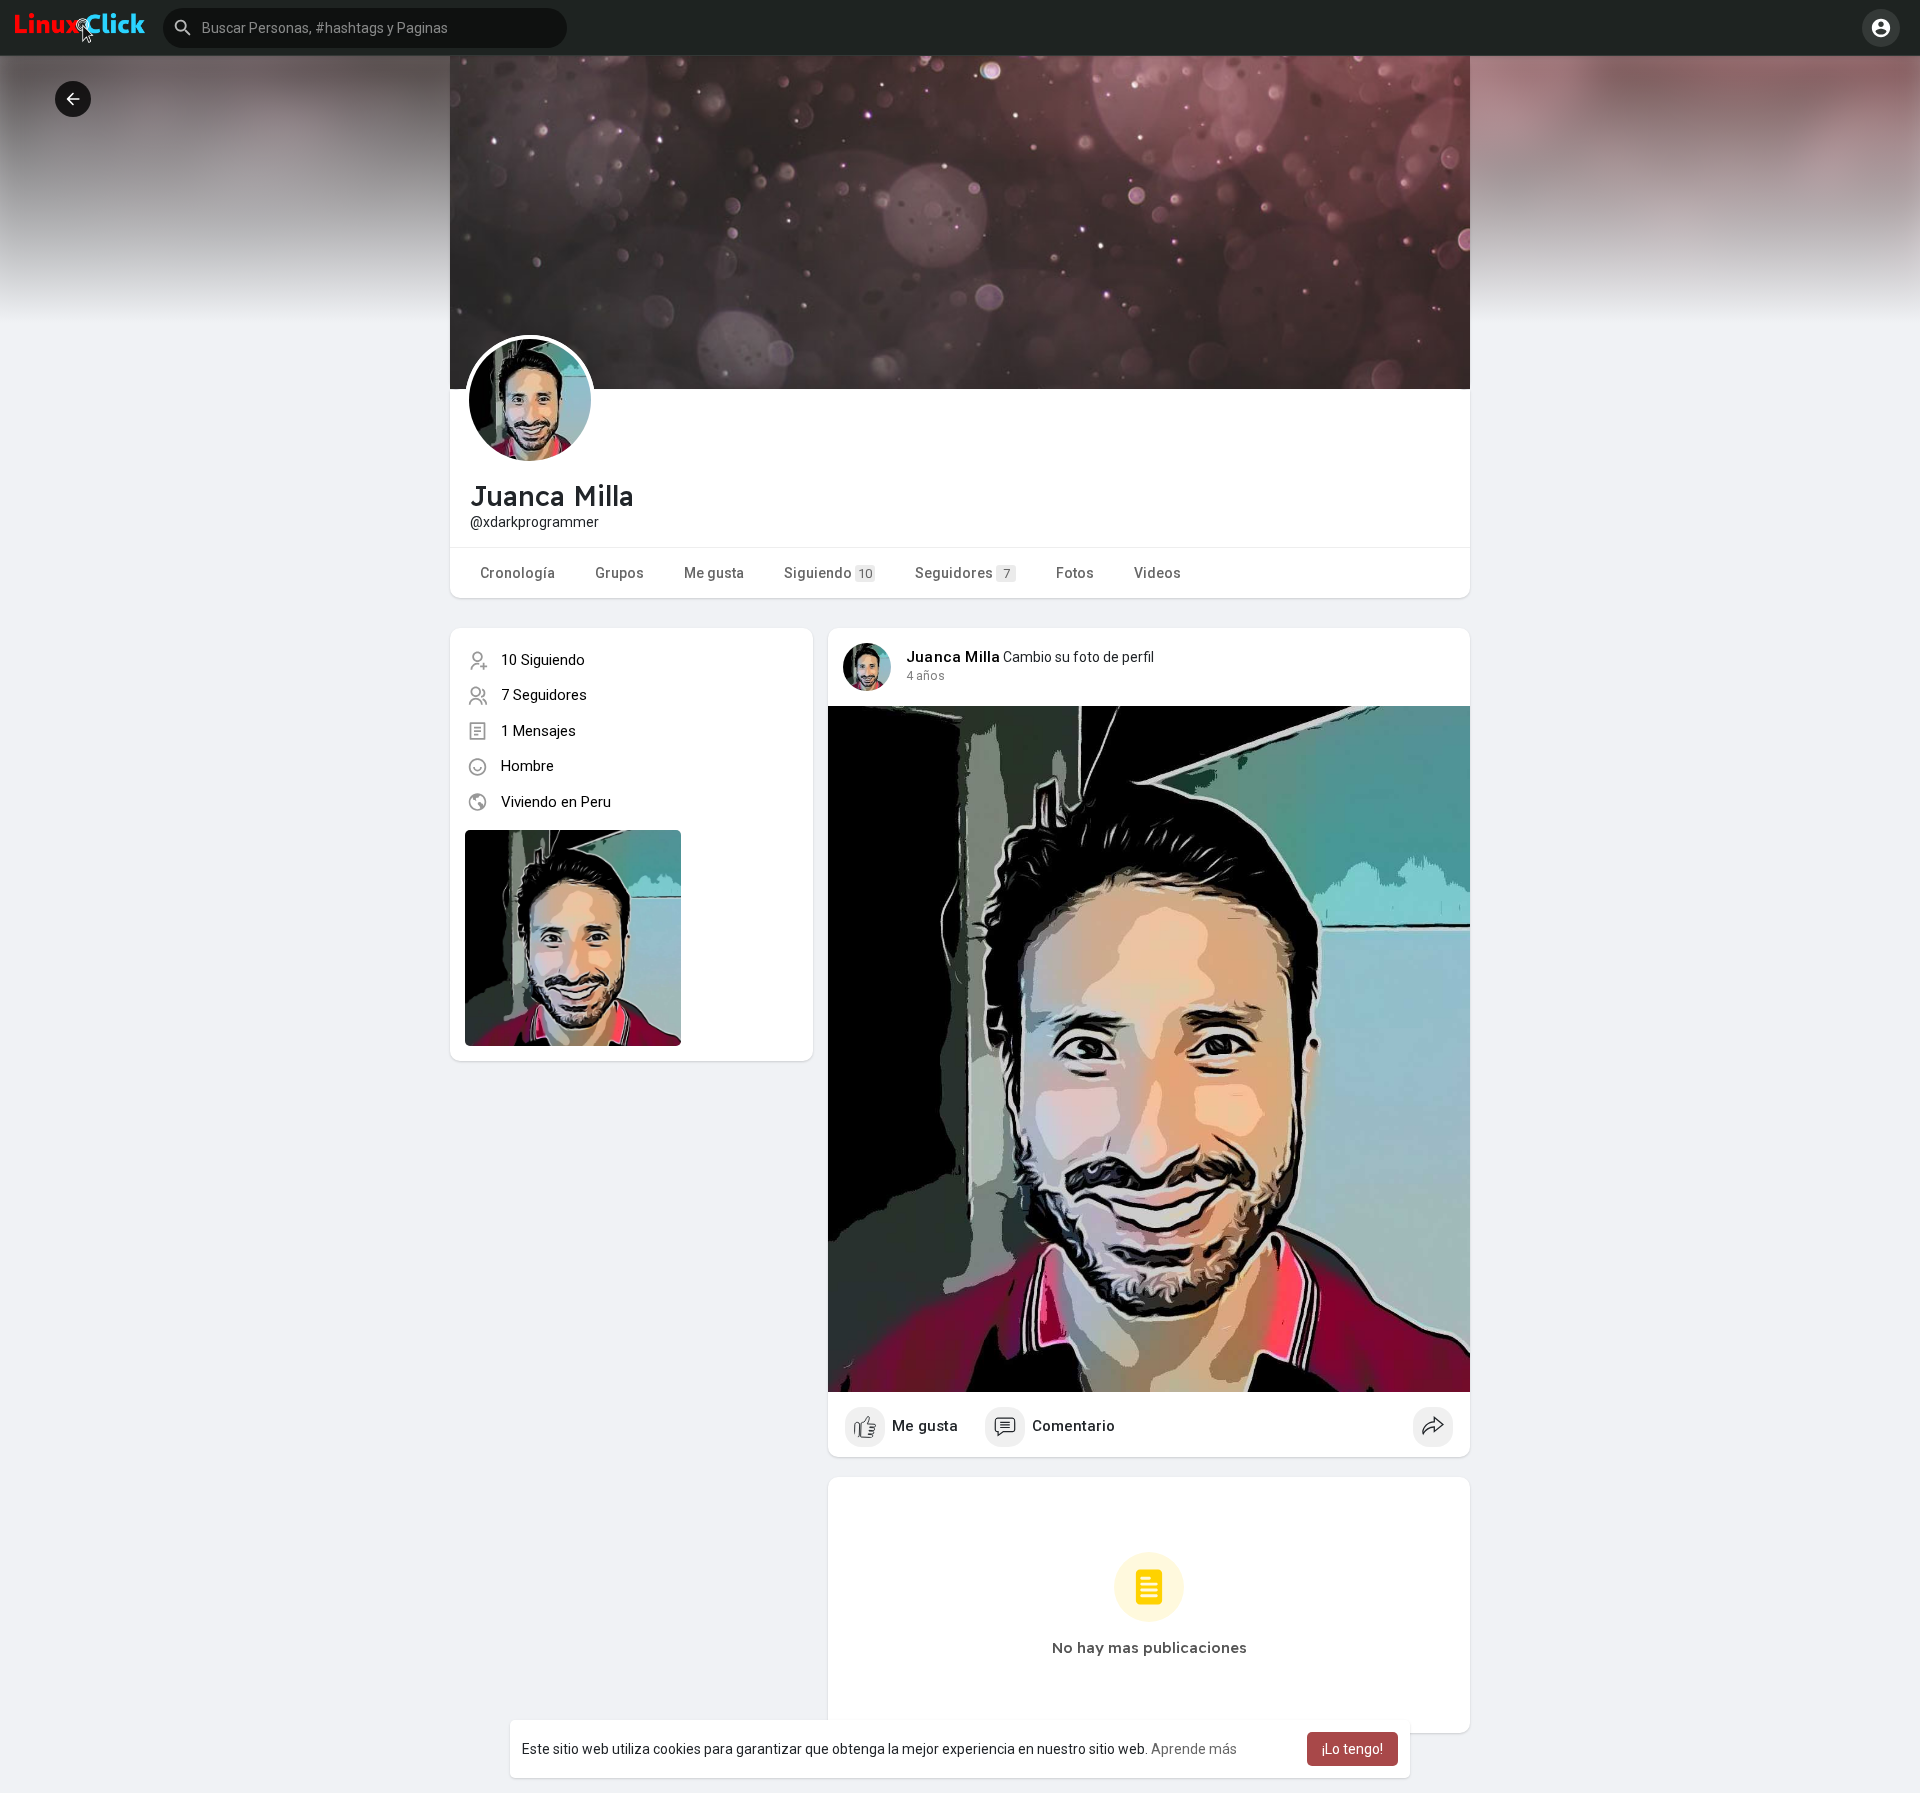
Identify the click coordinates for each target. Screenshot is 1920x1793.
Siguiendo (828, 573)
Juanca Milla (953, 657)
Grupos (619, 573)
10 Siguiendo (543, 660)
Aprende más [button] (1194, 1749)
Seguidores (962, 573)
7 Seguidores (544, 695)
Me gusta (714, 573)
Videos (1157, 573)
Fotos (1075, 573)
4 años (925, 676)
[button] (365, 28)
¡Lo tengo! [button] (1352, 1749)
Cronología (517, 573)
